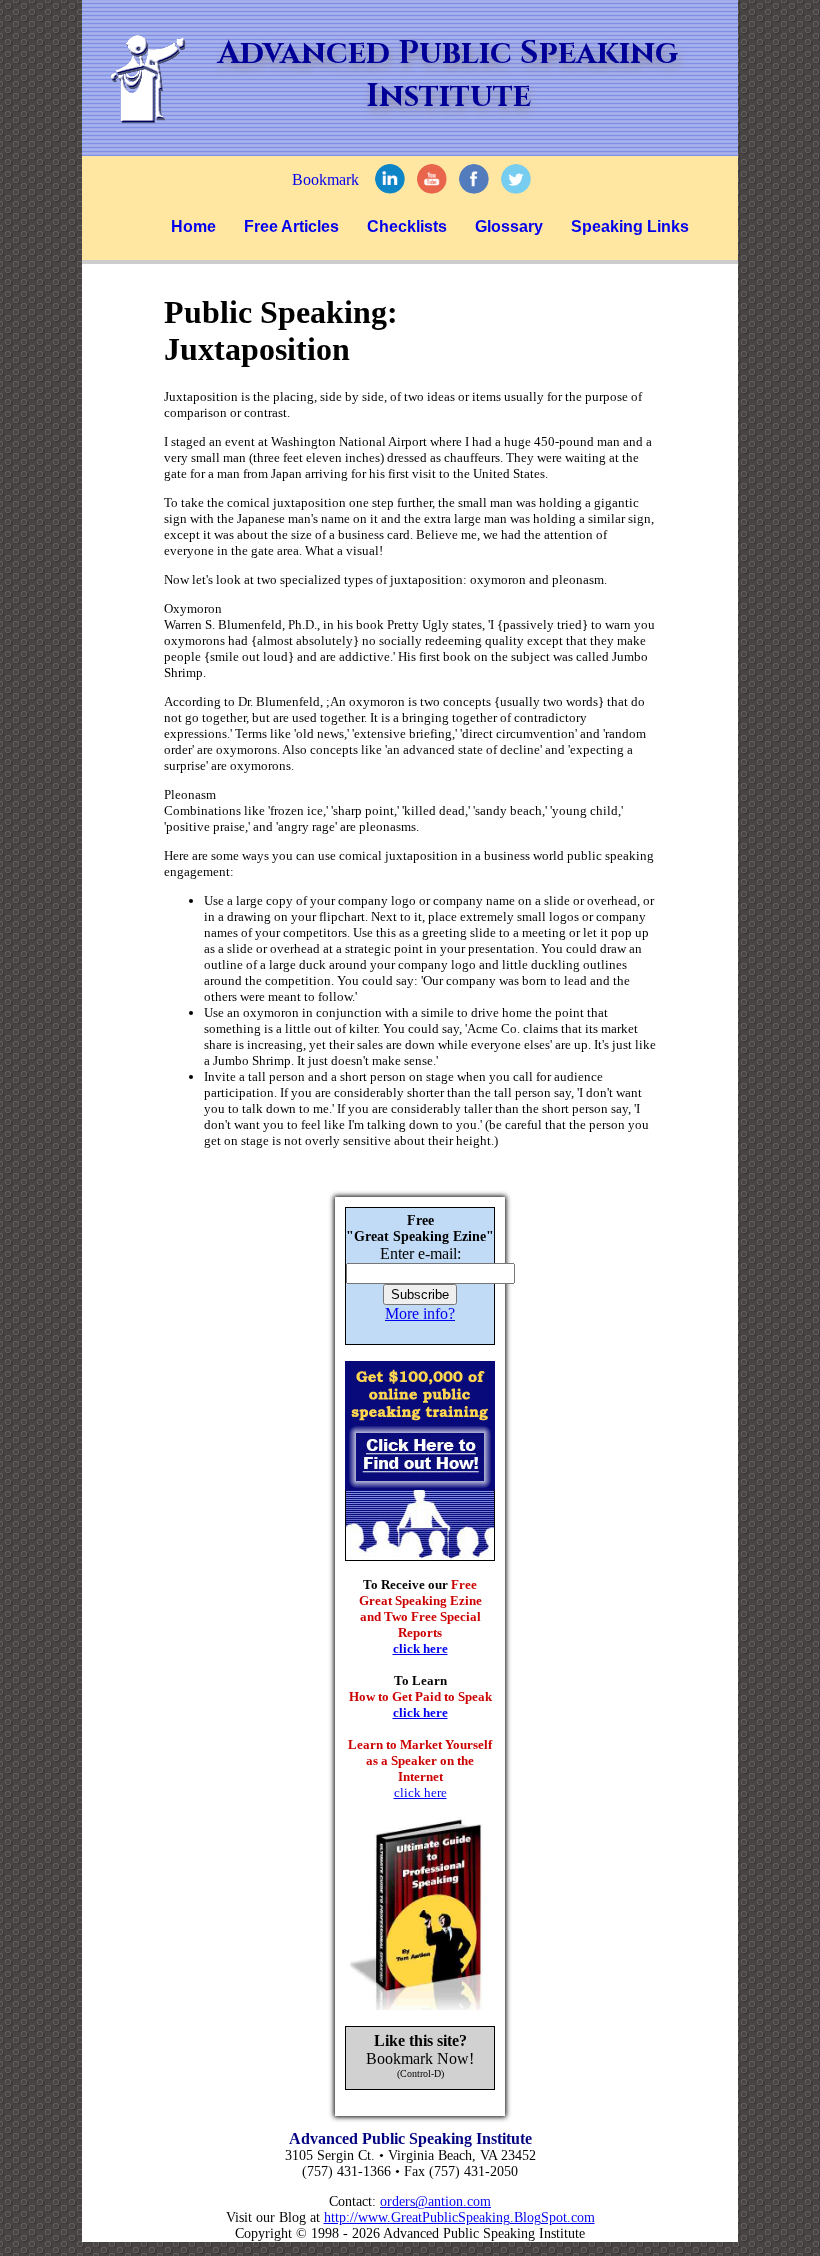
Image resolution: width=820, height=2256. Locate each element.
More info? (420, 1313)
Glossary (509, 226)
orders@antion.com (435, 2201)
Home (193, 226)
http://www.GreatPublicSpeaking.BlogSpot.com (459, 2217)
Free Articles (291, 226)
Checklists (407, 226)
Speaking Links (630, 226)
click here (420, 1648)
